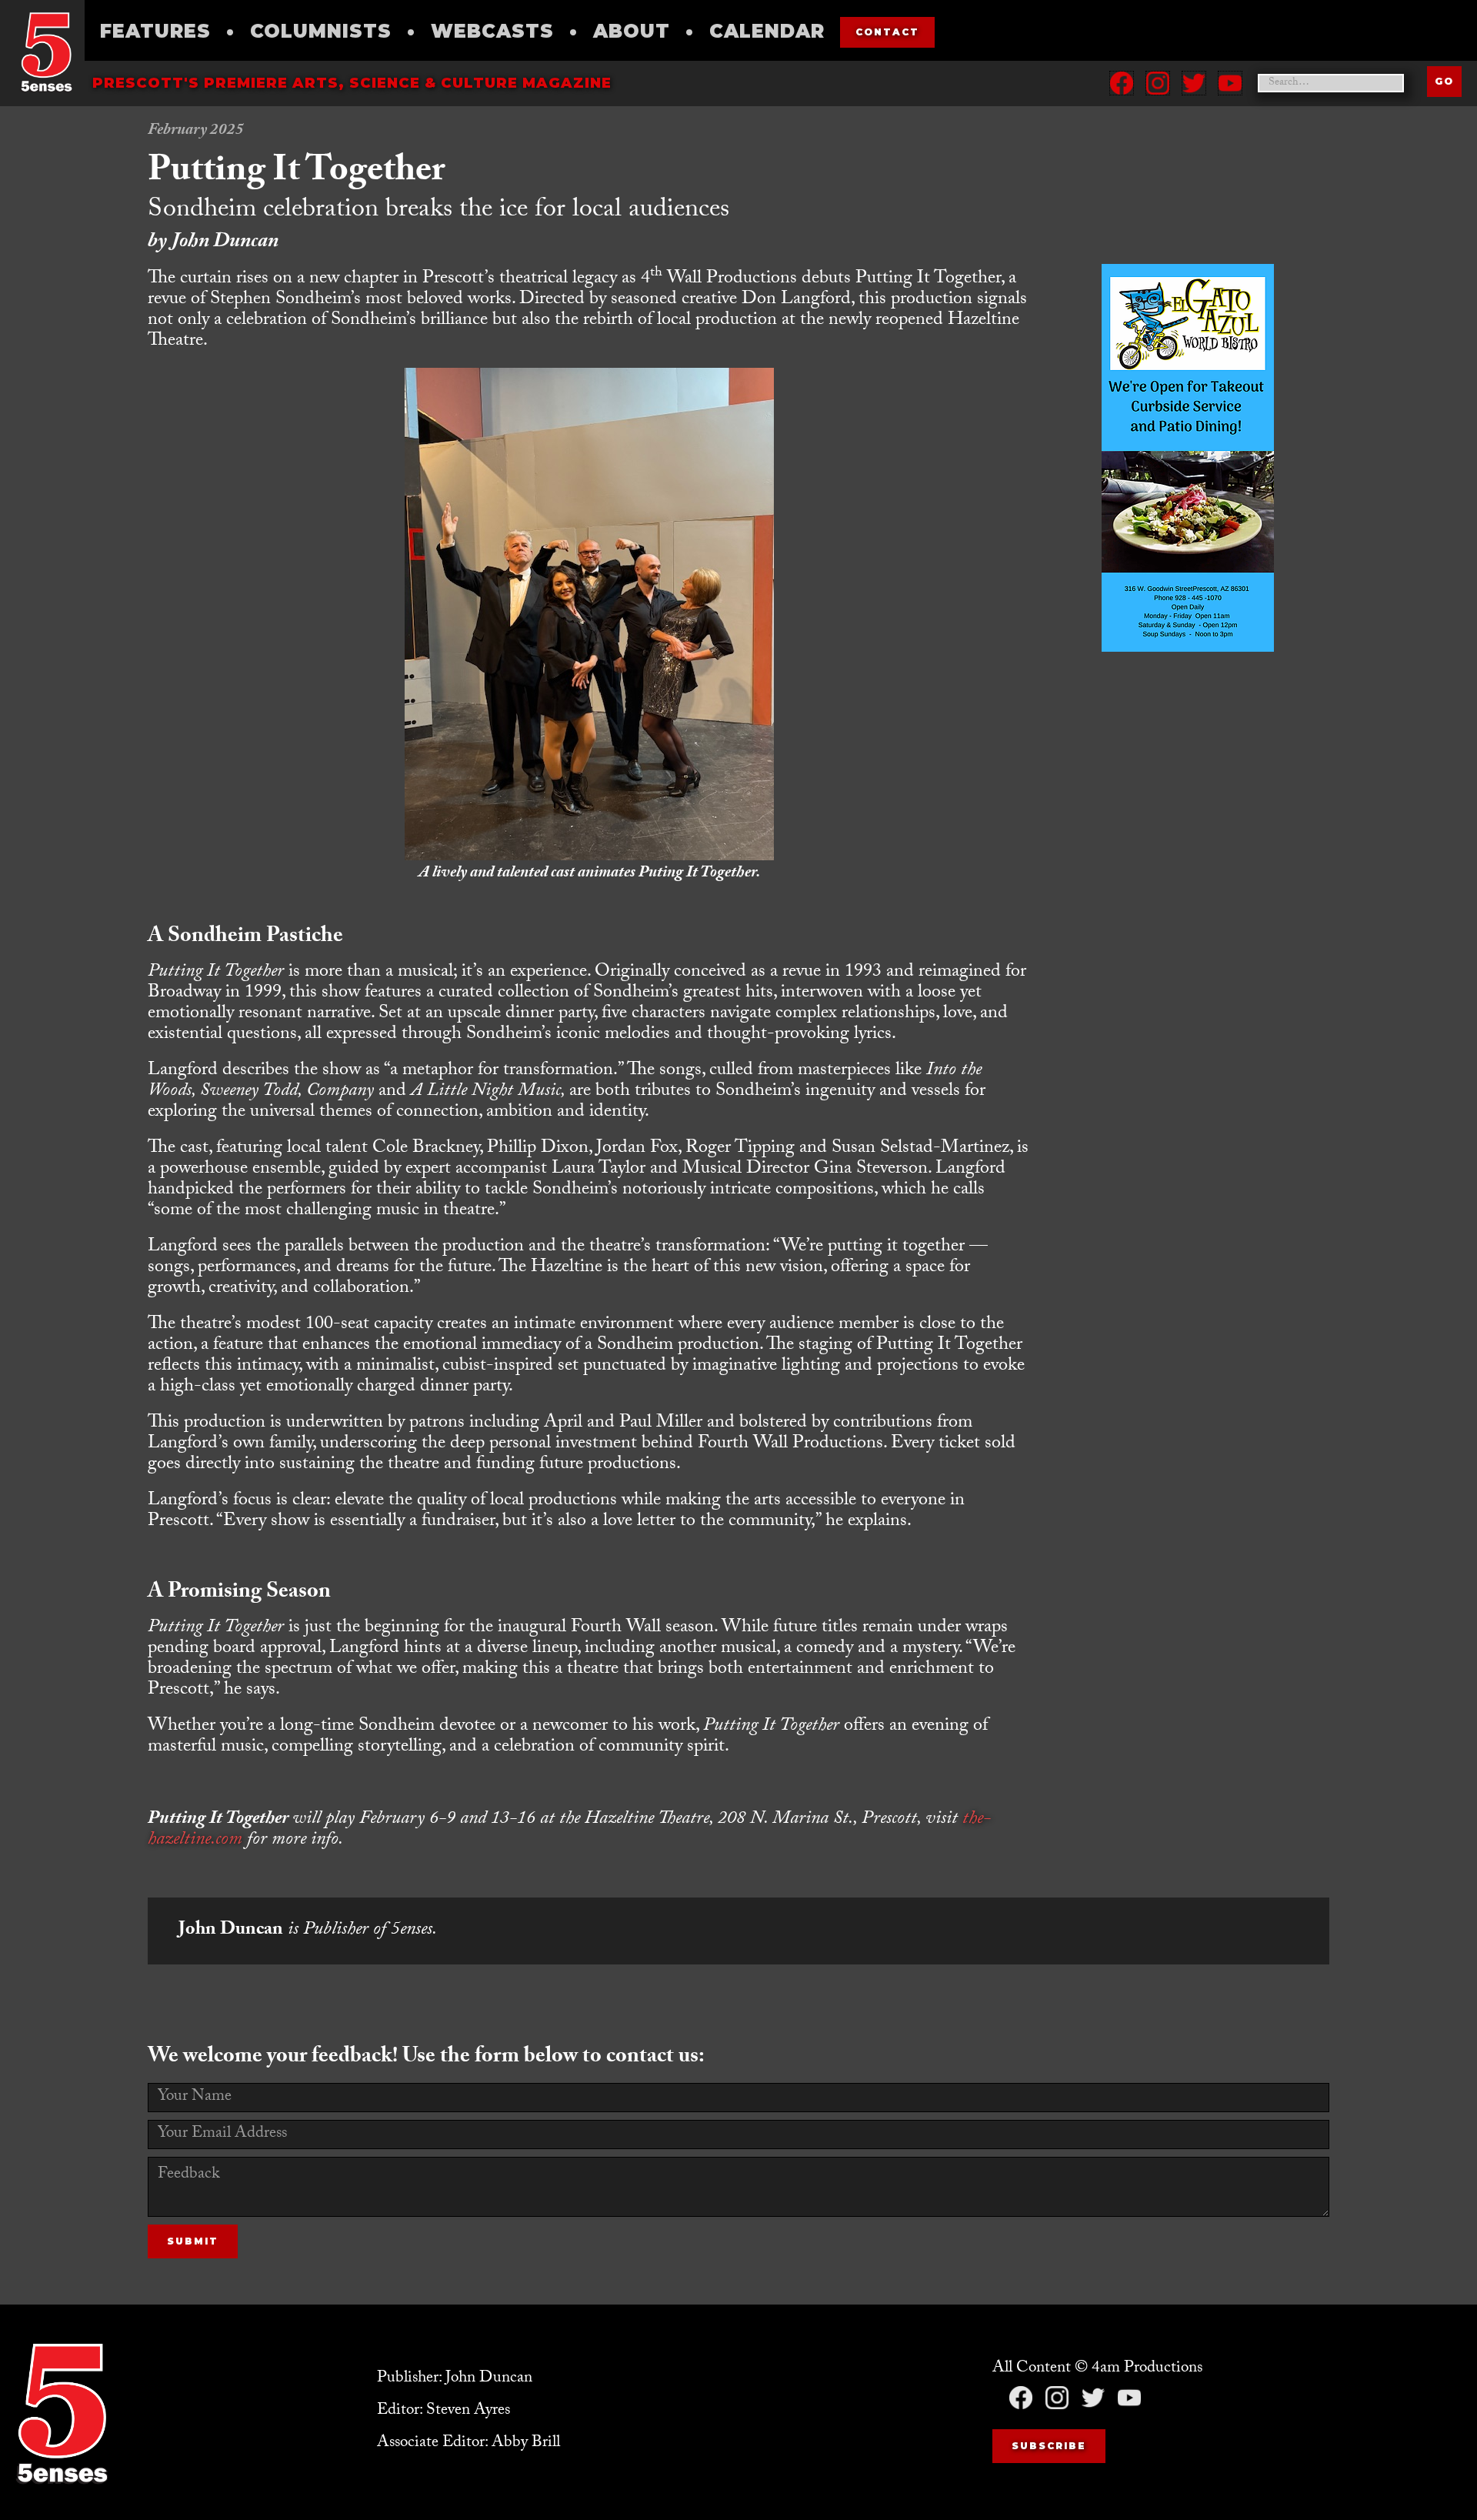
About (632, 31)
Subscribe (1049, 2446)
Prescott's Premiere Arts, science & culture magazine (352, 83)
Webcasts (492, 31)
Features (155, 31)
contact (887, 32)
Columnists (321, 31)
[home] (46, 52)
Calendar (767, 31)
